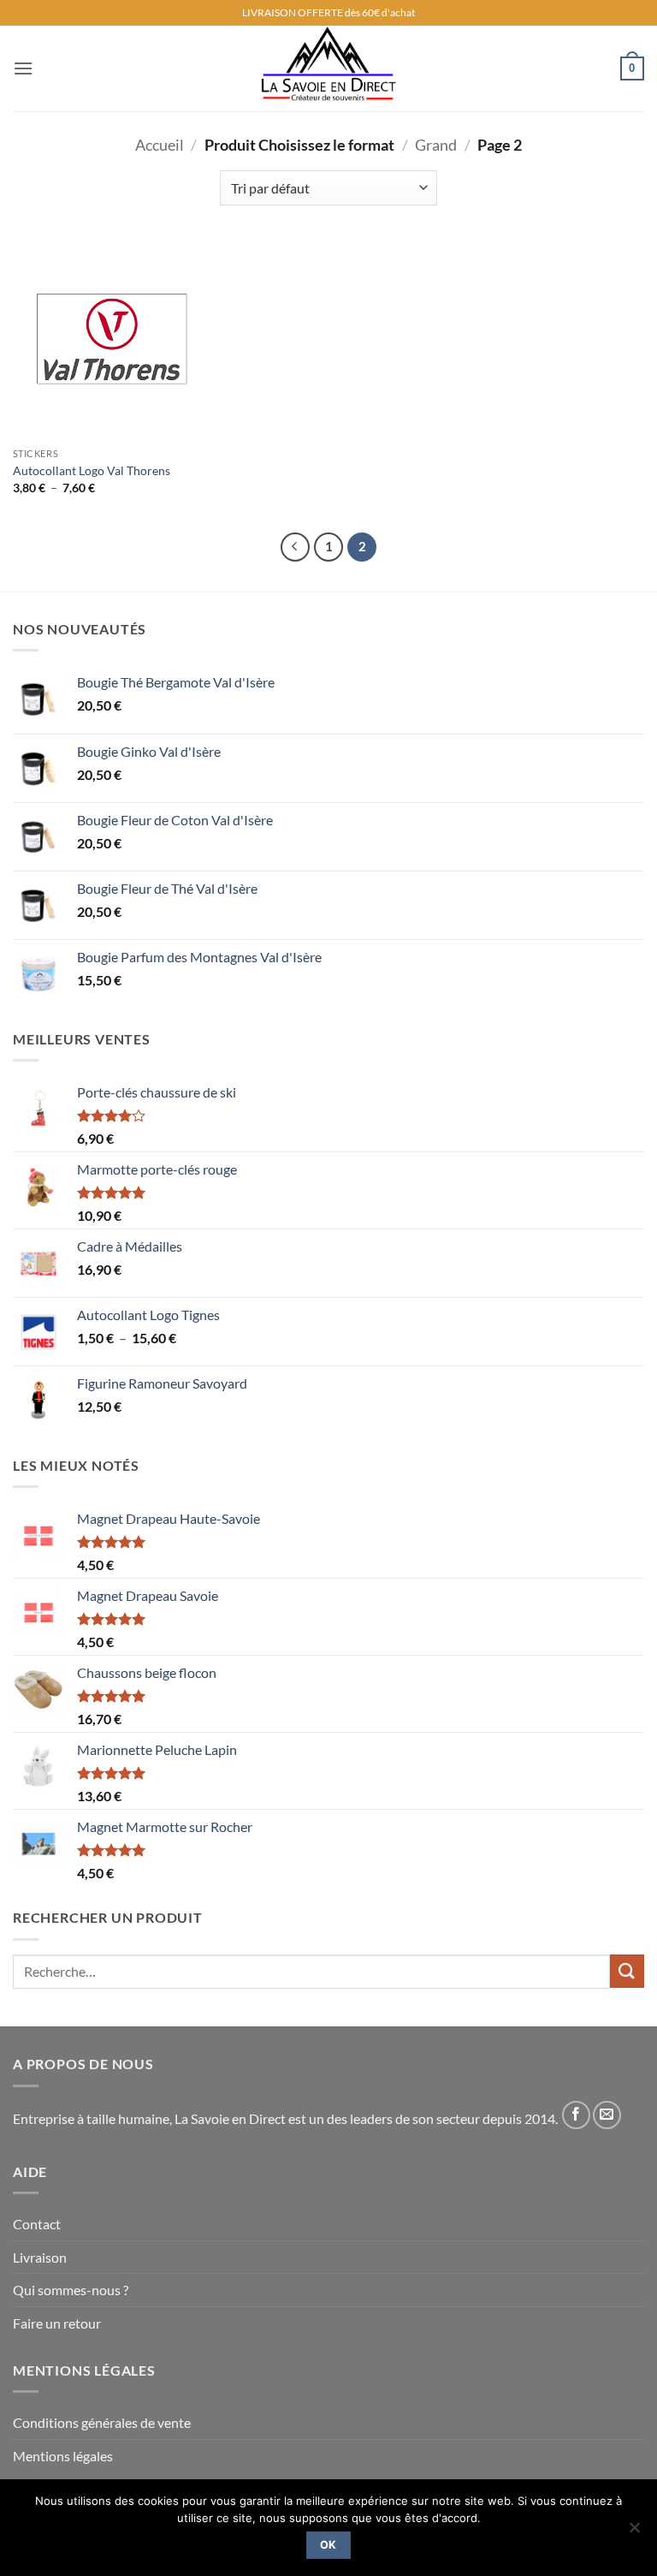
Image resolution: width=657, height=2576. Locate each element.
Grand (436, 145)
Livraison (40, 2257)
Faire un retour (57, 2323)
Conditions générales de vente (102, 2422)
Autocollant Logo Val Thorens (92, 470)
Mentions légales (63, 2456)
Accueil (160, 145)
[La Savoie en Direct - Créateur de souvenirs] (328, 68)
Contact (37, 2224)
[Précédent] (295, 547)
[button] (23, 68)
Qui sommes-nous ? (71, 2290)
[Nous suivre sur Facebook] (576, 2115)
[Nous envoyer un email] (607, 2115)
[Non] (634, 2532)
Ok (328, 2545)
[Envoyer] (627, 1971)
